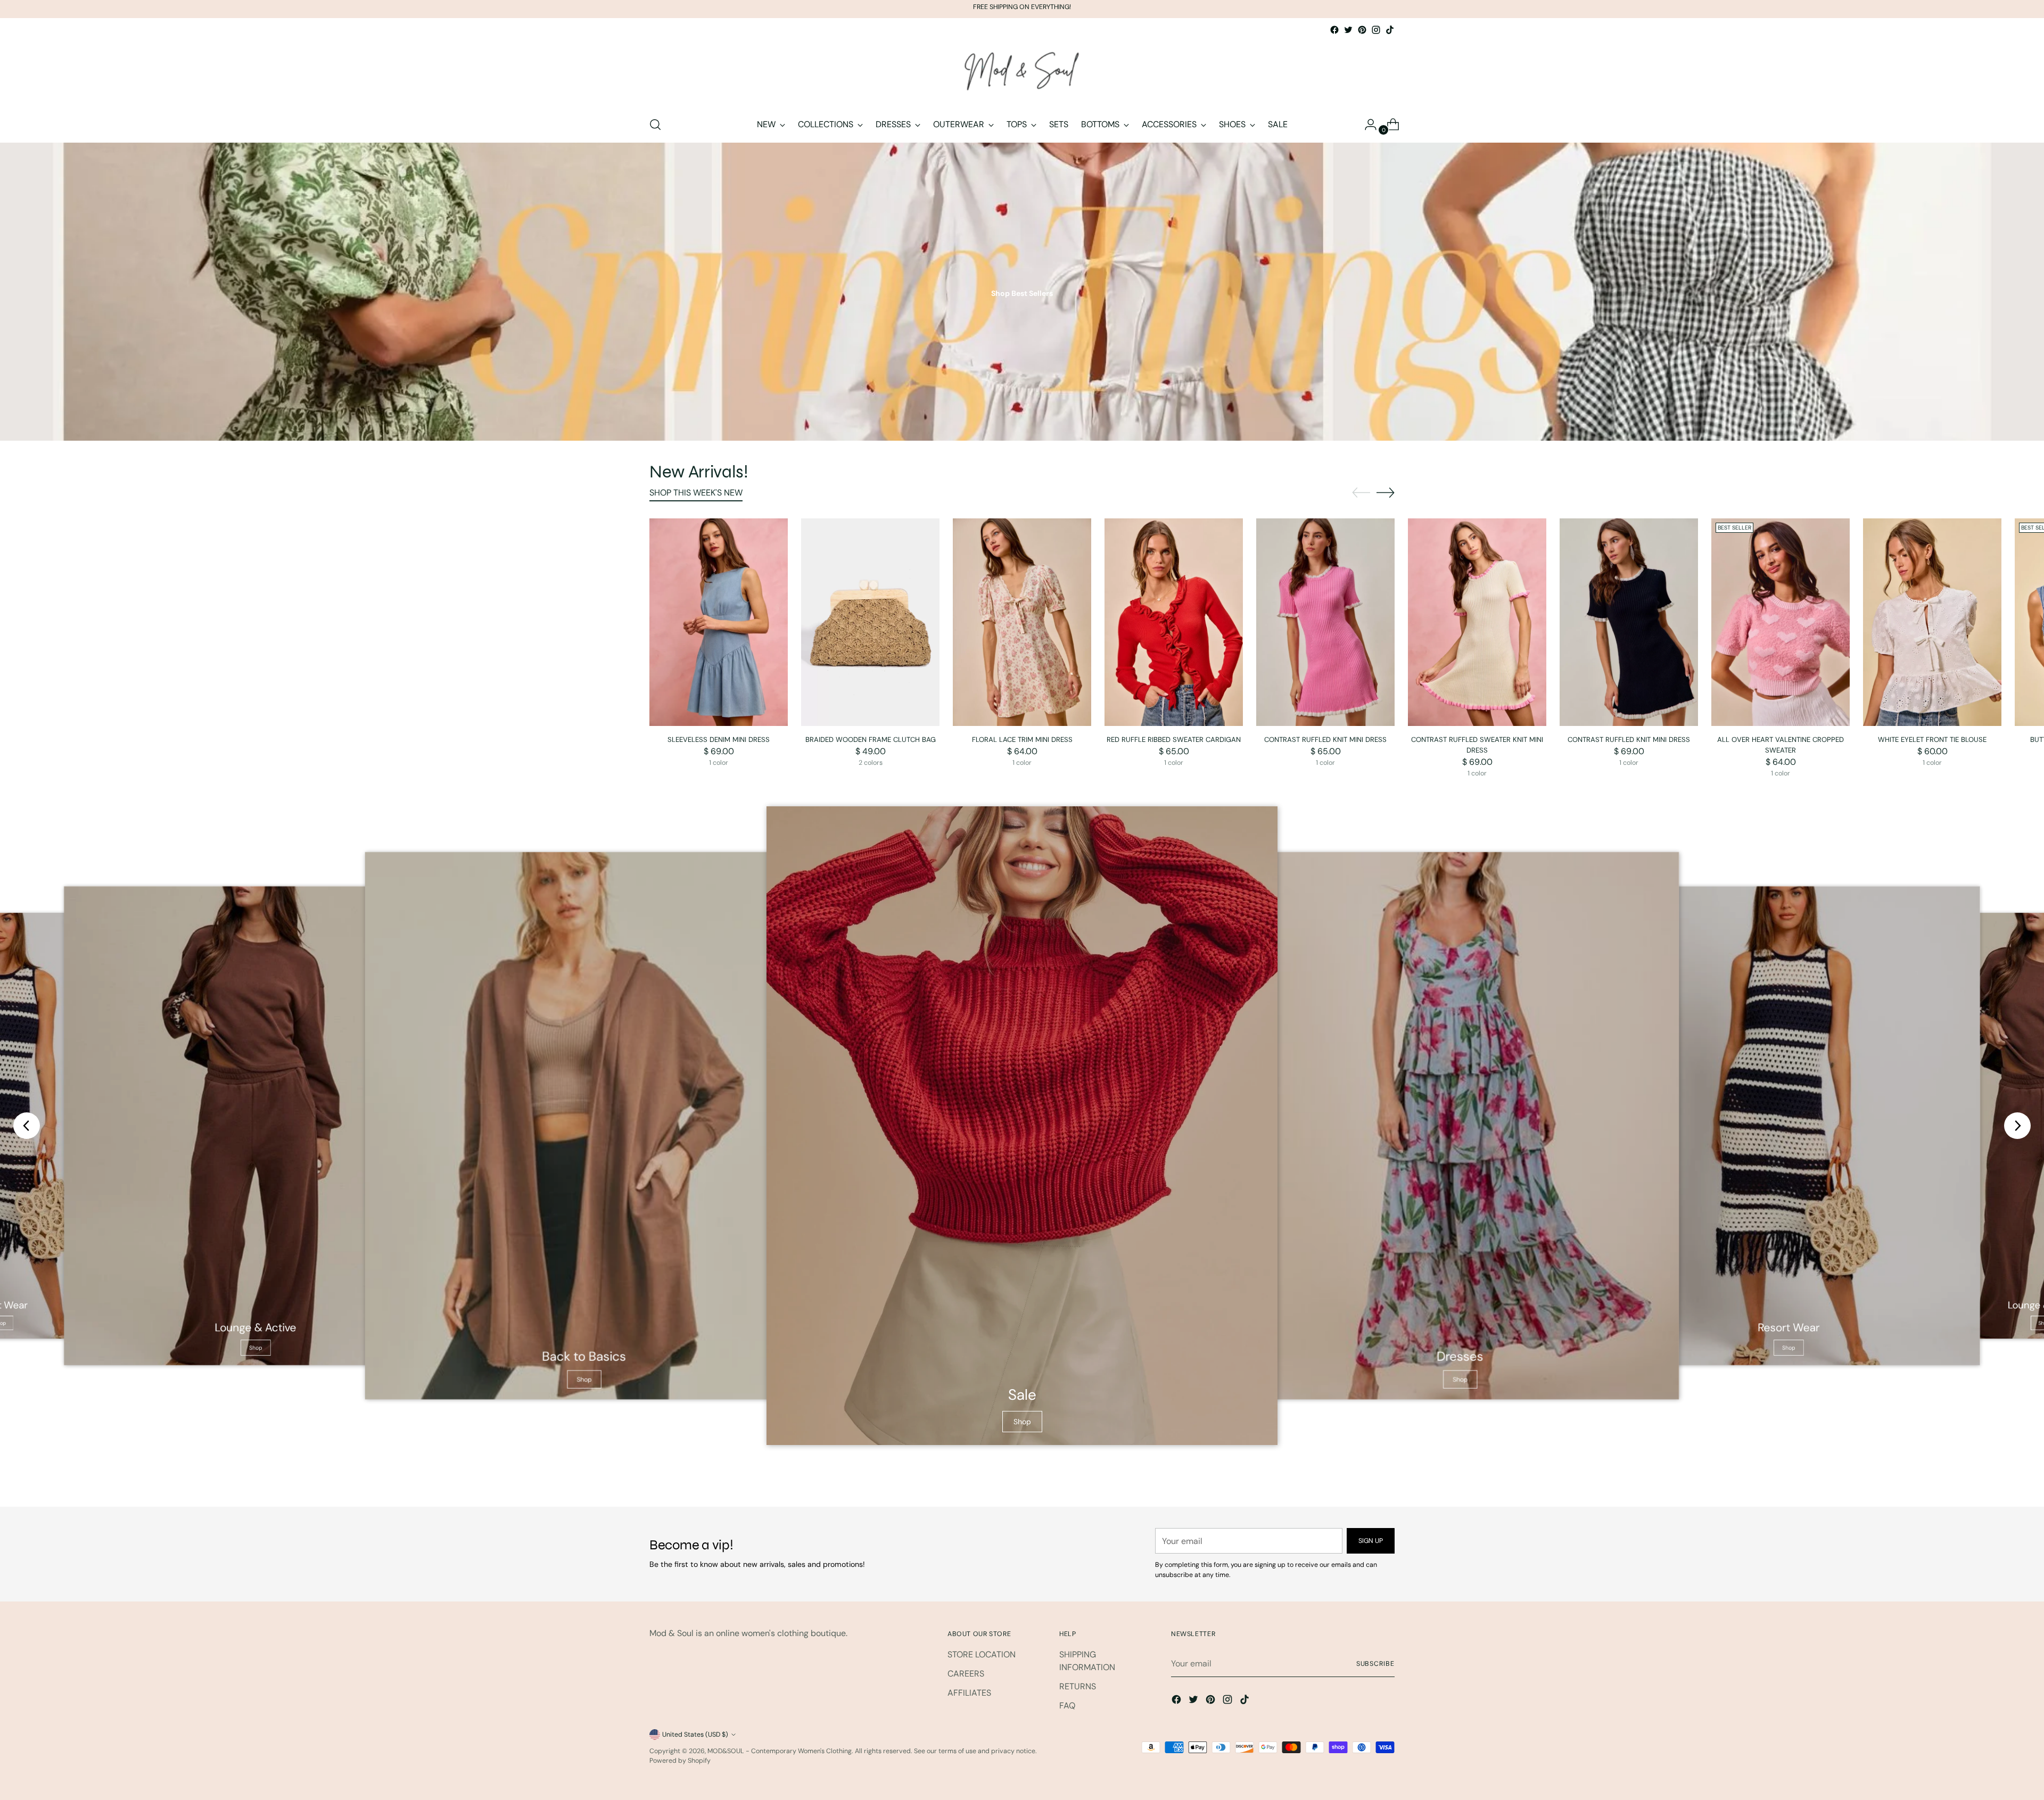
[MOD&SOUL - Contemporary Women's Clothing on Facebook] (1334, 30)
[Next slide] (2017, 1126)
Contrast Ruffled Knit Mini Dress (1325, 740)
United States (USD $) (695, 1735)
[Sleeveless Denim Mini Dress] (719, 622)
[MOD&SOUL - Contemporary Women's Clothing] (1022, 72)
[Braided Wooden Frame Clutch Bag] (870, 622)
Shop (256, 1348)
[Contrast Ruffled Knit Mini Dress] (1325, 622)
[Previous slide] (27, 1126)
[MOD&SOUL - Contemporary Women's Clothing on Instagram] (1376, 30)
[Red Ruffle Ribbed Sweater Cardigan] (1174, 622)
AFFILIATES (969, 1693)
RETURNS (1078, 1686)
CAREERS (966, 1674)
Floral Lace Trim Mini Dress (1022, 740)
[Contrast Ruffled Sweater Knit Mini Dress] (1477, 622)
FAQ (1067, 1706)
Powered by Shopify (680, 1761)
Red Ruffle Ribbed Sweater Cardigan (1174, 740)
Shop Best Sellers (1022, 293)
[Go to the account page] (1366, 125)
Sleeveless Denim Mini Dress (719, 740)
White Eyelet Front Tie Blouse (1932, 740)
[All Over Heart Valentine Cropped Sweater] (1781, 622)
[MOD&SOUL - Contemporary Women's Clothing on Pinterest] (1362, 30)
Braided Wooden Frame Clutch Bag (871, 740)
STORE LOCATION (982, 1654)
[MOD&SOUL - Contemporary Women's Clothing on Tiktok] (1390, 30)
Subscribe (1375, 1664)
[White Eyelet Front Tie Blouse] (1932, 622)
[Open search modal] (655, 125)
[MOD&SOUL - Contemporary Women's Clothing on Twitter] (1348, 30)
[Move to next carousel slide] (1386, 492)
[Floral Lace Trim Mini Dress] (1022, 622)
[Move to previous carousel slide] (1361, 493)
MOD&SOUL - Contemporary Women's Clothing (780, 1751)
